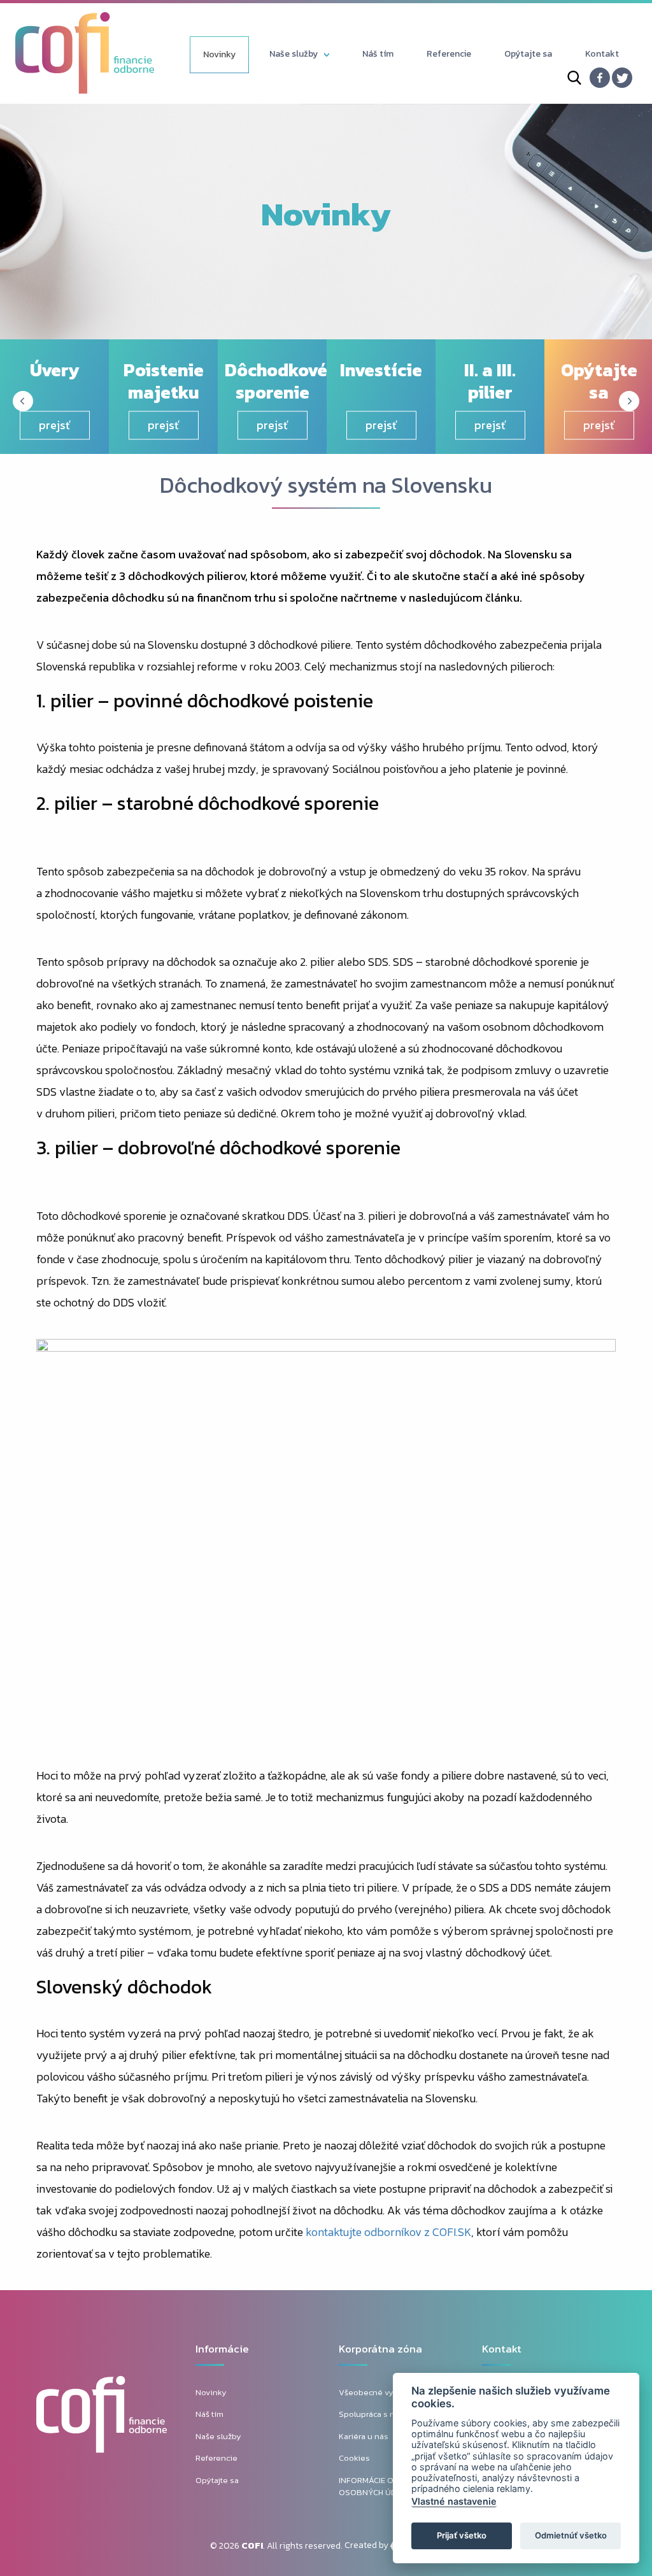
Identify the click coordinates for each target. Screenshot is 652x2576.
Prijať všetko (462, 2535)
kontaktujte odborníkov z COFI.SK (388, 2232)
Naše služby (294, 54)
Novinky (219, 54)
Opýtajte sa (528, 54)
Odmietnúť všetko (571, 2535)
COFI (252, 2546)
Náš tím (378, 54)
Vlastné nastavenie (454, 2501)
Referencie (449, 54)
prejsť (54, 425)
